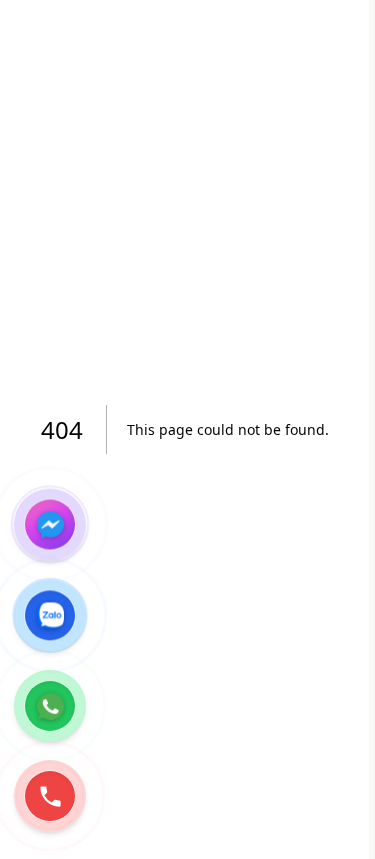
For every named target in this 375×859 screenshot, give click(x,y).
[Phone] (50, 796)
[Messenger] (50, 524)
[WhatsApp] (50, 706)
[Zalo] (50, 615)
